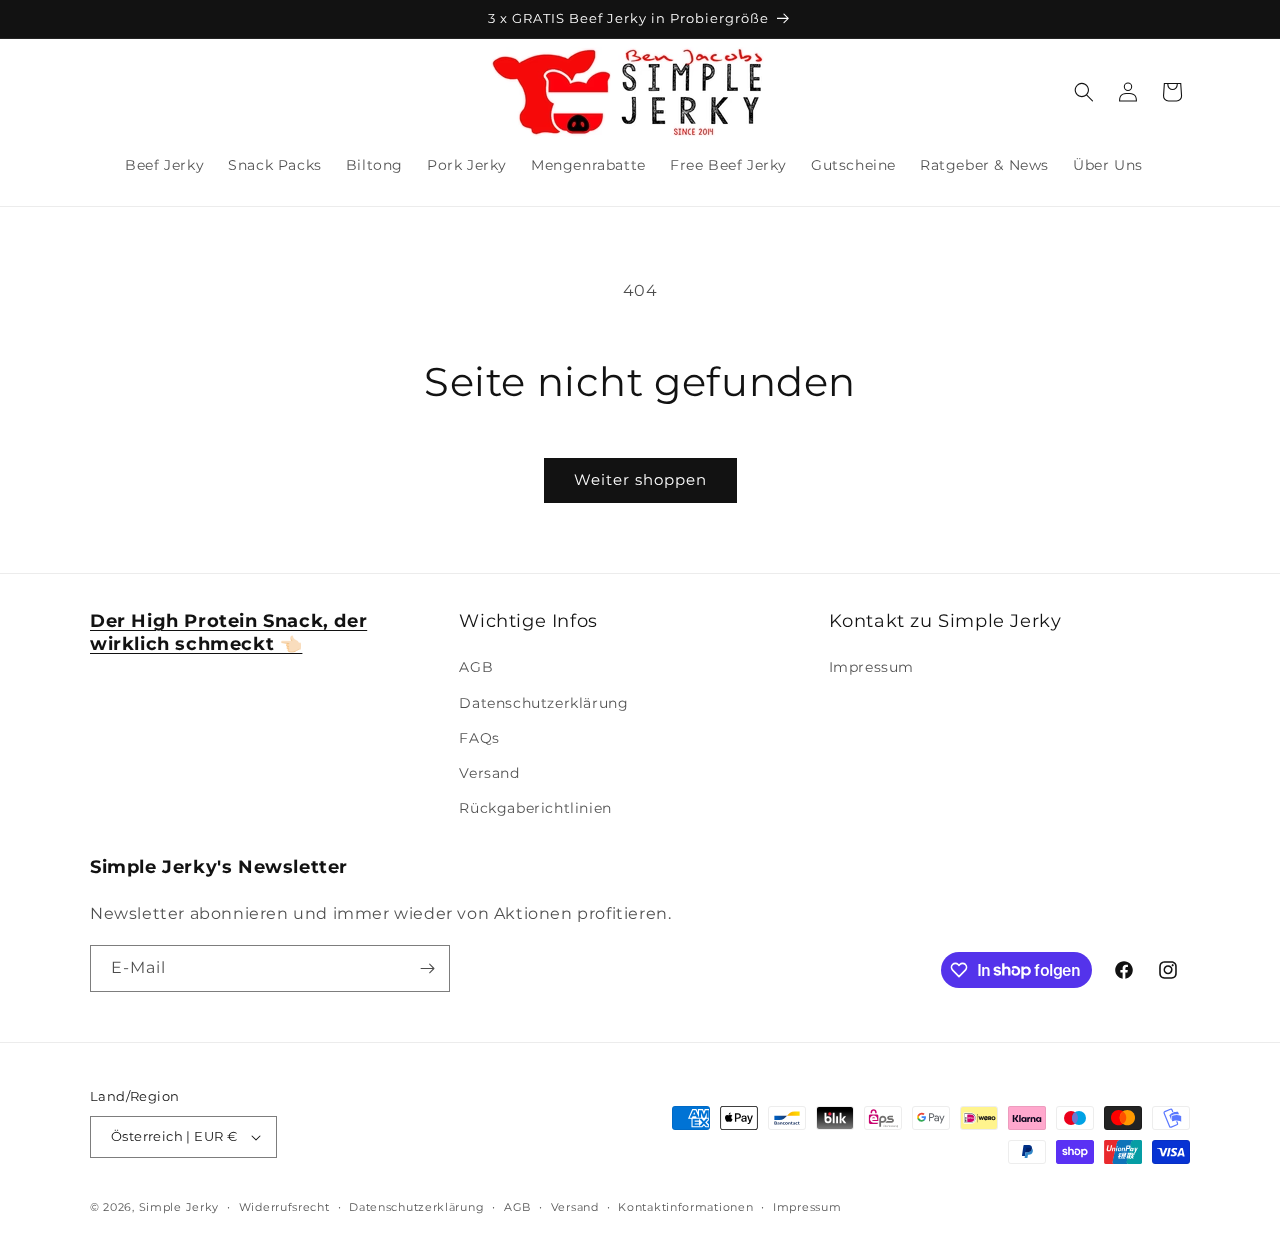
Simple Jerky (179, 1207)
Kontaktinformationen (685, 1207)
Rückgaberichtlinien (535, 808)
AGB (476, 667)
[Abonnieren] (427, 968)
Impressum (871, 667)
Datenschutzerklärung (543, 703)
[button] (1084, 92)
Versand (489, 773)
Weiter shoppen (640, 479)
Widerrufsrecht (284, 1207)
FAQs (479, 738)
